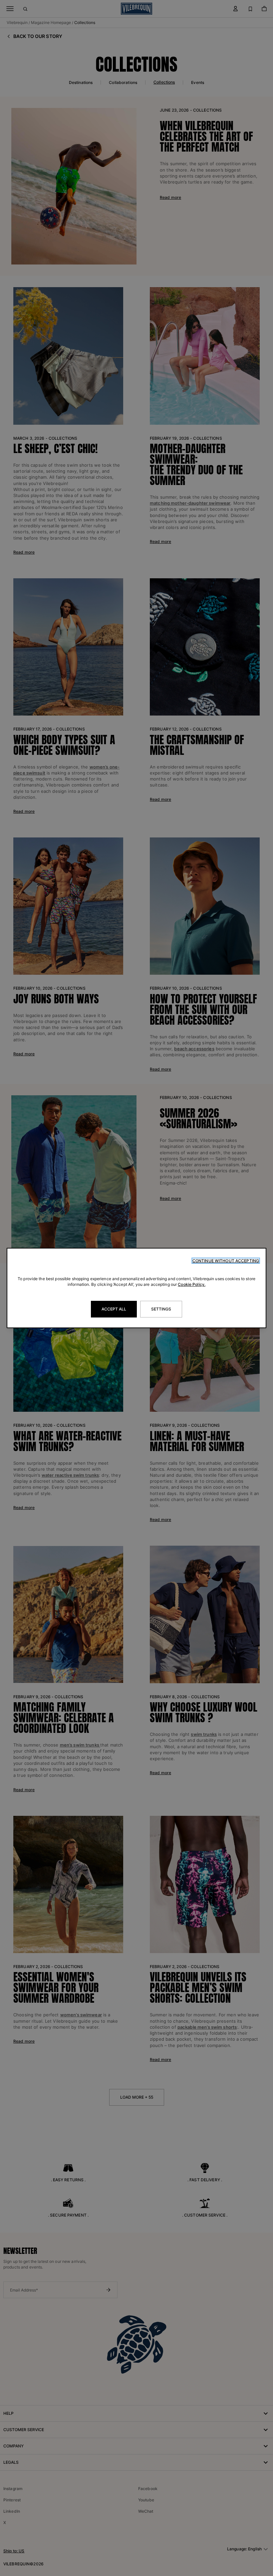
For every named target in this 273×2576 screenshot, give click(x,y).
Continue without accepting (226, 1261)
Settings (161, 1309)
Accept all (114, 1309)
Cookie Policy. (192, 1284)
